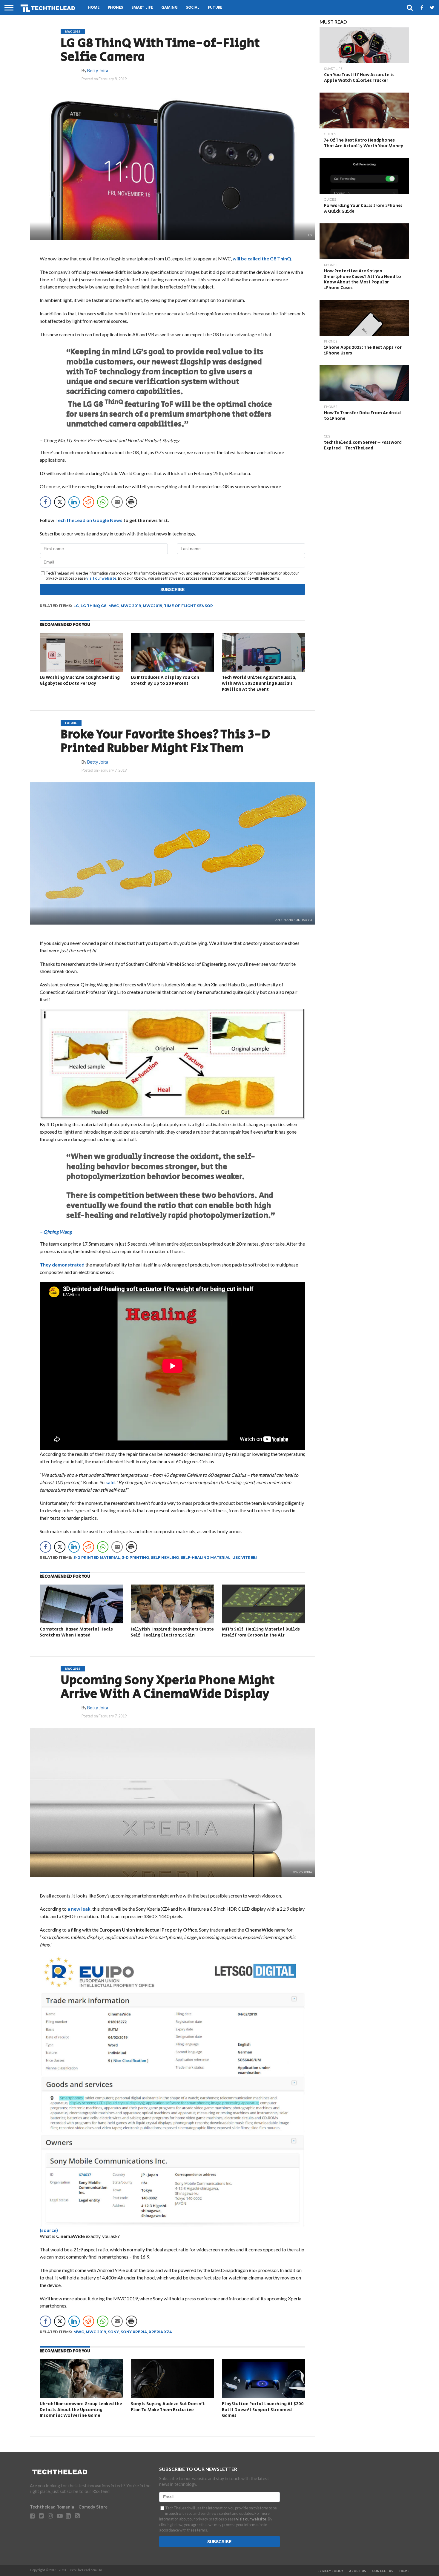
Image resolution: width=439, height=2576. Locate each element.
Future (215, 8)
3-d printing (135, 1558)
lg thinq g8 (94, 606)
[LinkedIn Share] (74, 502)
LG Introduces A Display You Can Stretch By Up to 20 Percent (165, 680)
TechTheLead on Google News (89, 520)
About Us (358, 2571)
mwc (114, 606)
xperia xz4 (160, 2332)
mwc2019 (152, 606)
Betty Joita (98, 71)
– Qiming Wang (56, 1232)
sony (113, 2332)
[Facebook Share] (45, 502)
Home (94, 8)
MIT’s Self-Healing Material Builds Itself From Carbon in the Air (261, 1632)
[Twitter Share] (60, 502)
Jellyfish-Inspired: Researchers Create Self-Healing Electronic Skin (172, 1632)
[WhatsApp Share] (103, 502)
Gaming (169, 8)
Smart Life (142, 8)
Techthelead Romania (52, 2507)
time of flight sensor (188, 606)
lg (76, 606)
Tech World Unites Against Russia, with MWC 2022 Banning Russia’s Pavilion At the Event (259, 683)
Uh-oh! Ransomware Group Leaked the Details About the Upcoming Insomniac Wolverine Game (81, 2410)
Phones (115, 8)
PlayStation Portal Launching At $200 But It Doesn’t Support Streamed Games (263, 2410)
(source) (49, 2230)
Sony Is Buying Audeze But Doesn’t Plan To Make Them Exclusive (168, 2407)
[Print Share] (131, 502)
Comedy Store (93, 2507)
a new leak (79, 1909)
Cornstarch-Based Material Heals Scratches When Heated (76, 1632)
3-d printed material (97, 1558)
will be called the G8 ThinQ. (263, 258)
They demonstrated (63, 1265)
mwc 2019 (131, 606)
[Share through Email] (117, 502)
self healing (165, 1558)
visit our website (101, 578)
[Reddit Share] (88, 502)
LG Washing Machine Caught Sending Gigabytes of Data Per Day (80, 680)
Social (193, 8)
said (110, 1482)
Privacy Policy (330, 2571)
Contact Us (383, 2571)
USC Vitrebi (245, 1558)
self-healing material (206, 1558)
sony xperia (134, 2332)
